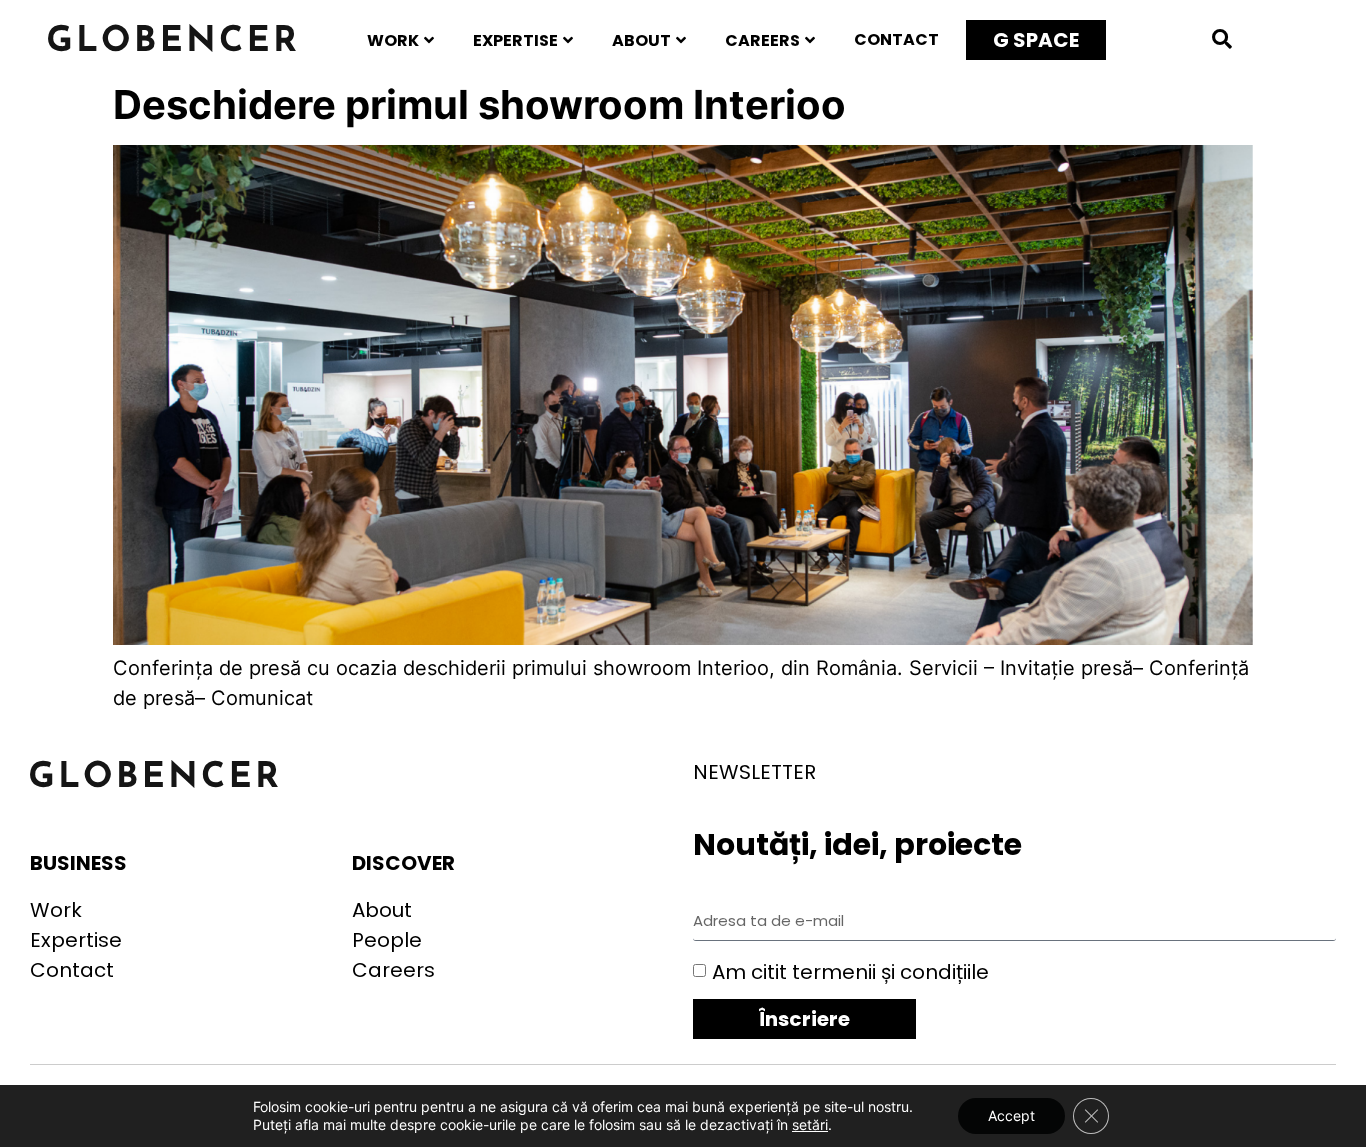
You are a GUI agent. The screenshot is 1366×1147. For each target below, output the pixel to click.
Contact (896, 39)
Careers (762, 40)
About (641, 40)
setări (810, 1124)
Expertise (515, 40)
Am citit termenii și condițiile (850, 972)
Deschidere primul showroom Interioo (479, 104)
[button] (1222, 39)
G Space (1036, 40)
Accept (1011, 1115)
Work (393, 40)
